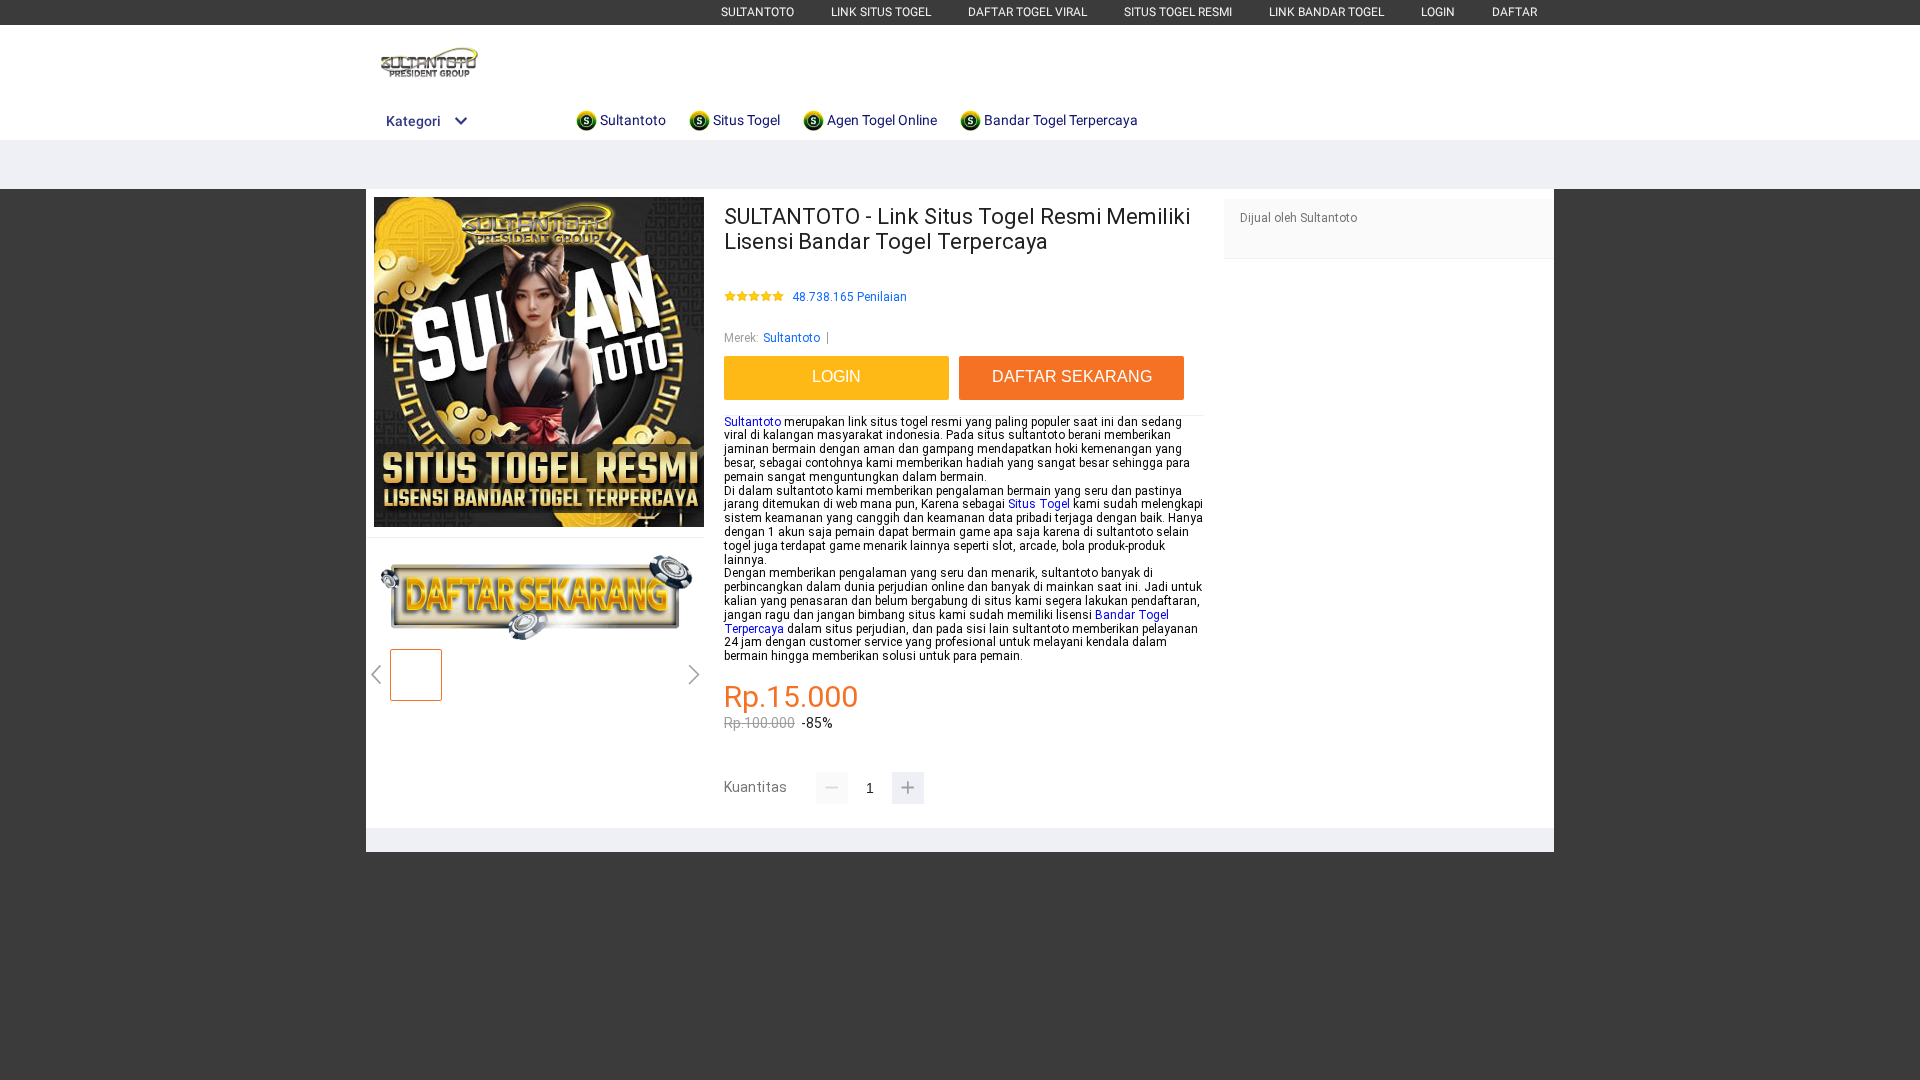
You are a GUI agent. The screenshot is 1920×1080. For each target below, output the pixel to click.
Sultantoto (757, 12)
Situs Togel (1039, 504)
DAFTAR (1514, 12)
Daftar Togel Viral (1027, 12)
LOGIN (1438, 12)
